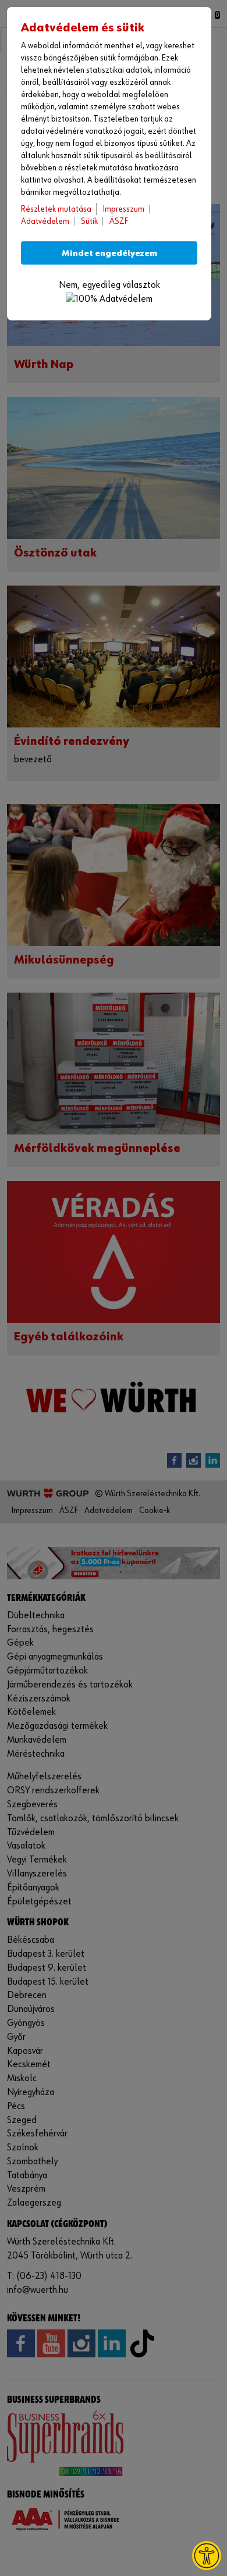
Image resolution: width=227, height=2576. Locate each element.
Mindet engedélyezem (109, 253)
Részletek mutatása (56, 209)
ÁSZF (119, 221)
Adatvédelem (45, 221)
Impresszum (124, 209)
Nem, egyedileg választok (109, 285)
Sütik (89, 221)
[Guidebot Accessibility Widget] (207, 2556)
